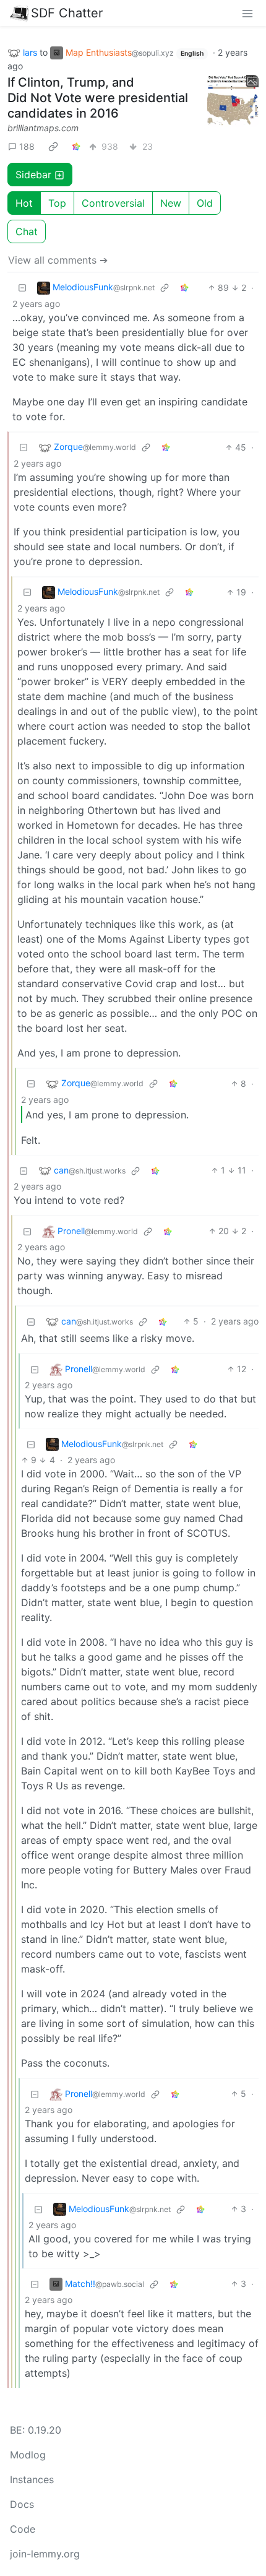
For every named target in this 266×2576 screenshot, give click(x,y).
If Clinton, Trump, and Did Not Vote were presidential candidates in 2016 (98, 98)
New (171, 203)
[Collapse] (22, 287)
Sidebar (33, 175)
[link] (53, 146)
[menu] (247, 13)
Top (57, 203)
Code (23, 2529)
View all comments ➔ (58, 260)
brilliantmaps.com (43, 128)
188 (27, 146)
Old (205, 203)
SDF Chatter (67, 13)
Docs (22, 2504)
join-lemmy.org (45, 2554)
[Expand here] (233, 101)
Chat (27, 231)
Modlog (28, 2455)
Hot (24, 203)
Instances (32, 2479)
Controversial (113, 203)
